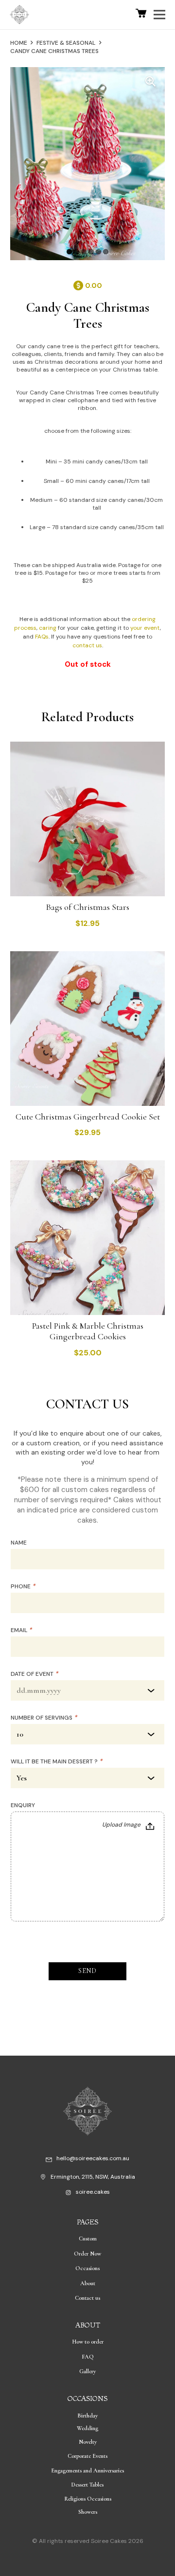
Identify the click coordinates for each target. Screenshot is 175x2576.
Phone (23, 1586)
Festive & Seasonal (66, 43)
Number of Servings (44, 1718)
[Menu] (162, 15)
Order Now (87, 2254)
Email (21, 1630)
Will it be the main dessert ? (56, 1761)
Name (19, 1543)
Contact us (87, 2298)
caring (48, 628)
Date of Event (34, 1674)
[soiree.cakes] (70, 2194)
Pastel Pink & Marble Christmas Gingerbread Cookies (88, 1331)
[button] (150, 82)
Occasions (87, 2268)
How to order (88, 2342)
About (88, 2283)
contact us (87, 645)
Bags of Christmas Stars (87, 907)
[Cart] (141, 15)
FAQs (42, 637)
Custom (88, 2238)
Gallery (87, 2371)
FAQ (88, 2357)
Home (19, 43)
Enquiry (23, 1805)
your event (145, 628)
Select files (129, 1826)
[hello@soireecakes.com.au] (51, 2160)
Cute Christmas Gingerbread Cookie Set (88, 1117)
